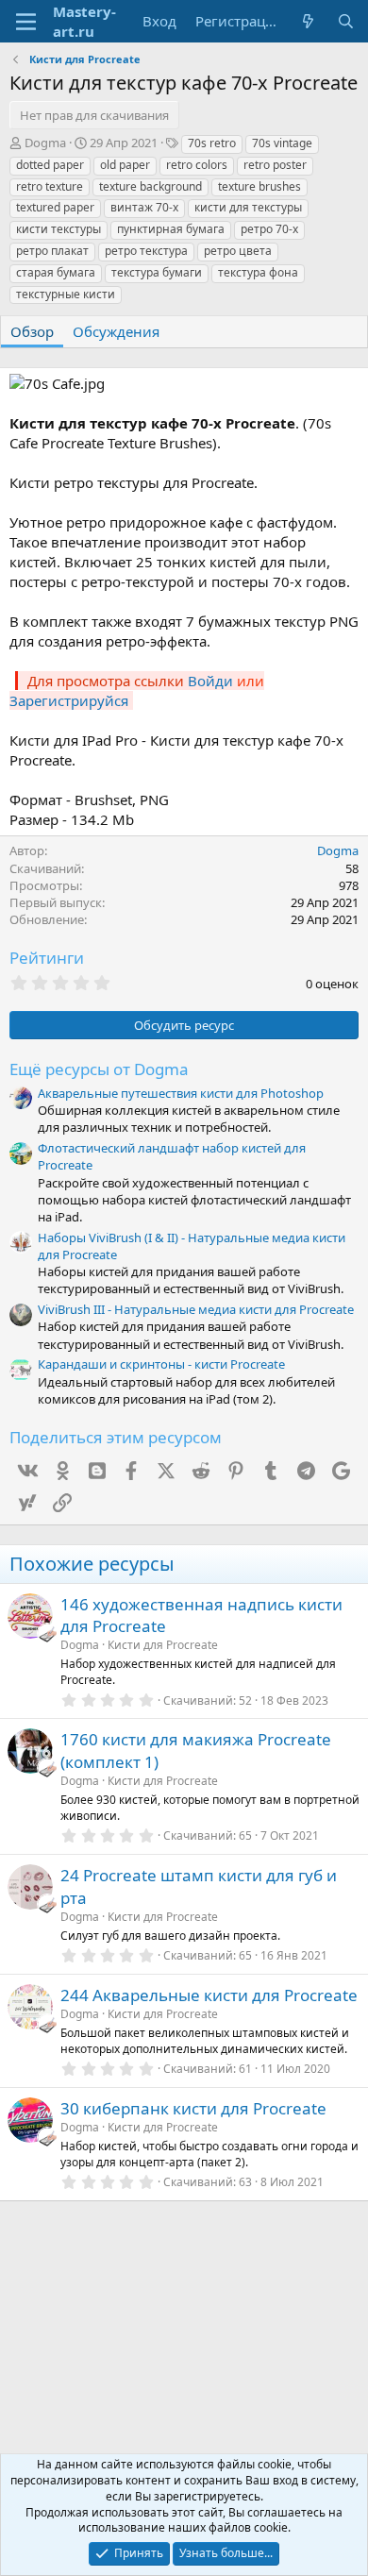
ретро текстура (146, 251)
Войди (210, 681)
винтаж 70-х (144, 207)
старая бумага (56, 272)
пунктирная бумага (171, 229)
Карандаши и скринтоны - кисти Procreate (161, 1364)
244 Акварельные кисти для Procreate (209, 1995)
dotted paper (50, 165)
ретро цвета (238, 251)
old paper (125, 165)
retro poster (275, 165)
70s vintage (282, 143)
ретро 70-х (269, 229)
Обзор (32, 331)
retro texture (50, 186)
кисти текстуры (59, 229)
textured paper (55, 207)
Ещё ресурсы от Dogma (99, 1069)
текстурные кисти (66, 294)
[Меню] (26, 22)
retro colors (197, 165)
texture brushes (259, 186)
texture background (151, 186)
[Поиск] (346, 21)
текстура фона (258, 272)
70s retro (212, 143)
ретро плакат (52, 251)
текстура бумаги (157, 272)
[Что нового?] (308, 21)
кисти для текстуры (248, 207)
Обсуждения (116, 331)
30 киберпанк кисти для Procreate (193, 2108)
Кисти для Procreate (163, 1645)
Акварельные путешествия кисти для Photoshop (181, 1093)
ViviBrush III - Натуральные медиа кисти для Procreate (196, 1309)
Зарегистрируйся (69, 700)
